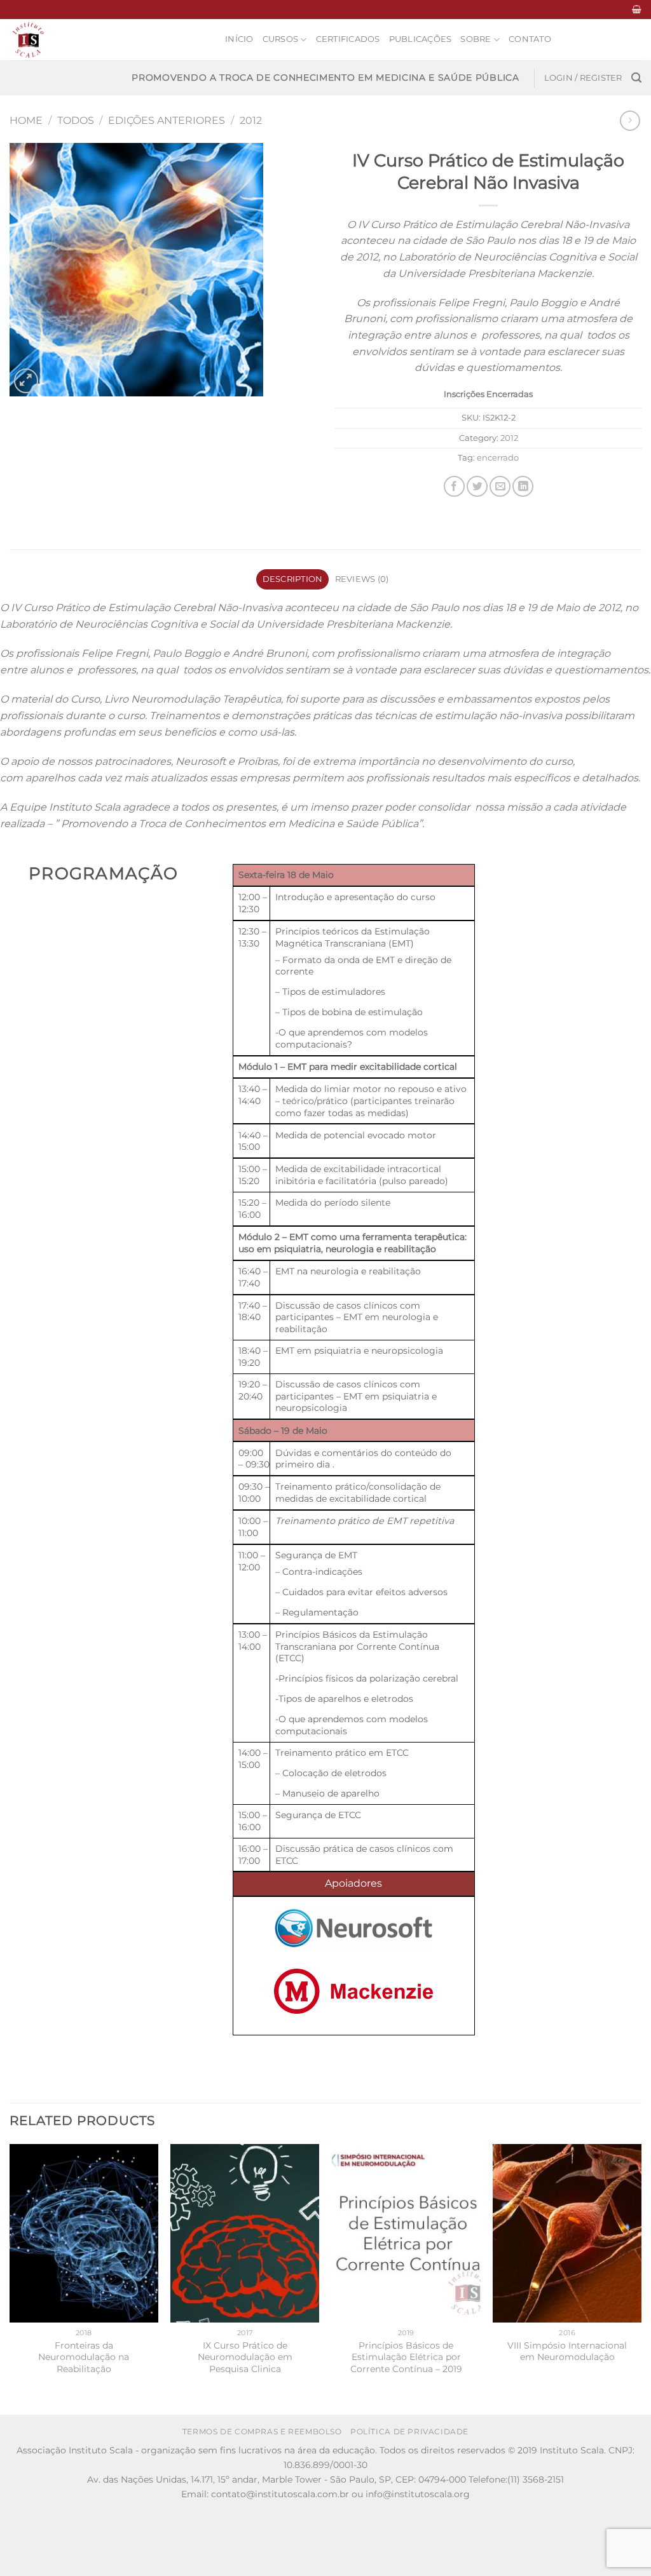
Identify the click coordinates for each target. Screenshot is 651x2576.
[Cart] (637, 9)
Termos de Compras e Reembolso (262, 2431)
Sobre (476, 39)
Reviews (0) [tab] (362, 579)
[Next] (641, 2278)
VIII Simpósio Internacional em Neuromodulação (567, 2351)
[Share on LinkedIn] (523, 486)
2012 (251, 120)
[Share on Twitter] (477, 486)
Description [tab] (293, 579)
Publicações (421, 39)
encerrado (498, 458)
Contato (530, 39)
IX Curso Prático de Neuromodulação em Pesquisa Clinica (245, 2357)
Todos (76, 120)
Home (26, 120)
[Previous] (10, 2278)
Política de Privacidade (409, 2431)
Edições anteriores (167, 120)
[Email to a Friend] (500, 486)
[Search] (636, 78)
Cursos (281, 39)
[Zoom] (26, 381)
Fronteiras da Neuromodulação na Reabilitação (84, 2357)
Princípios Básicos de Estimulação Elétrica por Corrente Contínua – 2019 (406, 2357)
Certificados (348, 39)
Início (239, 39)
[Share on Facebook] (454, 486)
